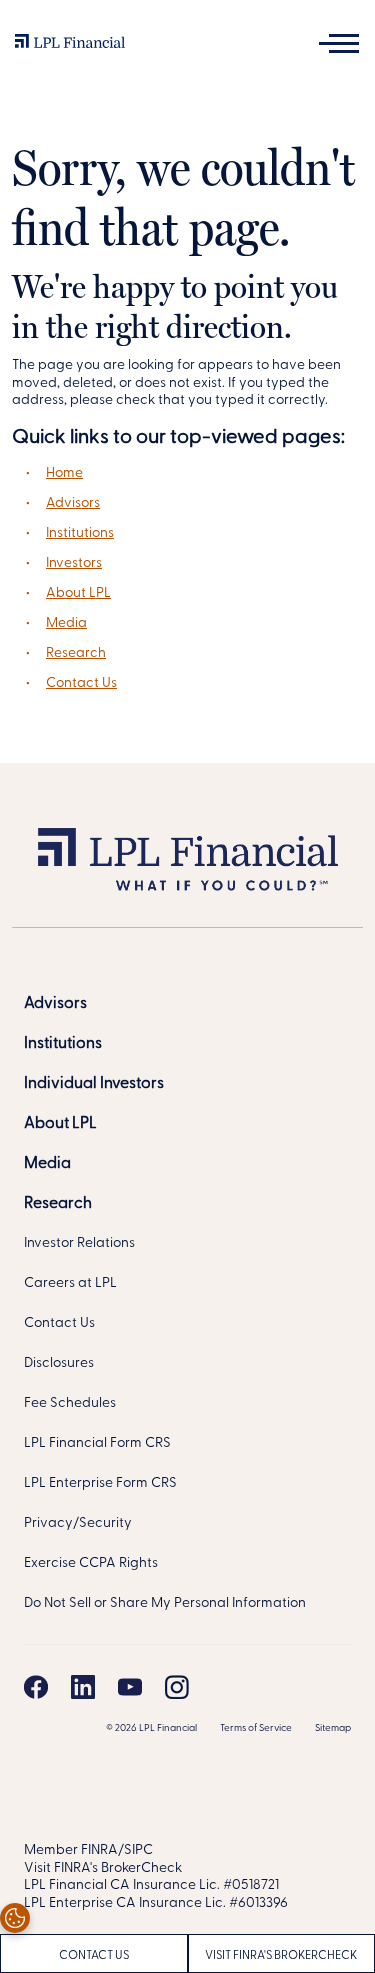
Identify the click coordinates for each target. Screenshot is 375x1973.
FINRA (99, 1850)
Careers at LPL (70, 1283)
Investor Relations (79, 1243)
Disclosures (59, 1363)
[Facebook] (36, 1687)
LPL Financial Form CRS (97, 1443)
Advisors (73, 503)
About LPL (78, 593)
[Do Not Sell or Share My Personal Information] (15, 1918)
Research (76, 653)
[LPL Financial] (70, 46)
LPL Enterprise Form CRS (100, 1483)
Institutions (80, 533)
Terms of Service (256, 1728)
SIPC (138, 1850)
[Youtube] (130, 1687)
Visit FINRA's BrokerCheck (103, 1868)
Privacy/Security (78, 1523)
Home (64, 473)
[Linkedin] (83, 1687)
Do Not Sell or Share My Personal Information (165, 1603)
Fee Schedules (70, 1403)
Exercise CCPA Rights (91, 1563)
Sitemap (333, 1728)
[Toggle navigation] (339, 43)
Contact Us (81, 683)
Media (66, 623)
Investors (74, 563)
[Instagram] (177, 1687)
